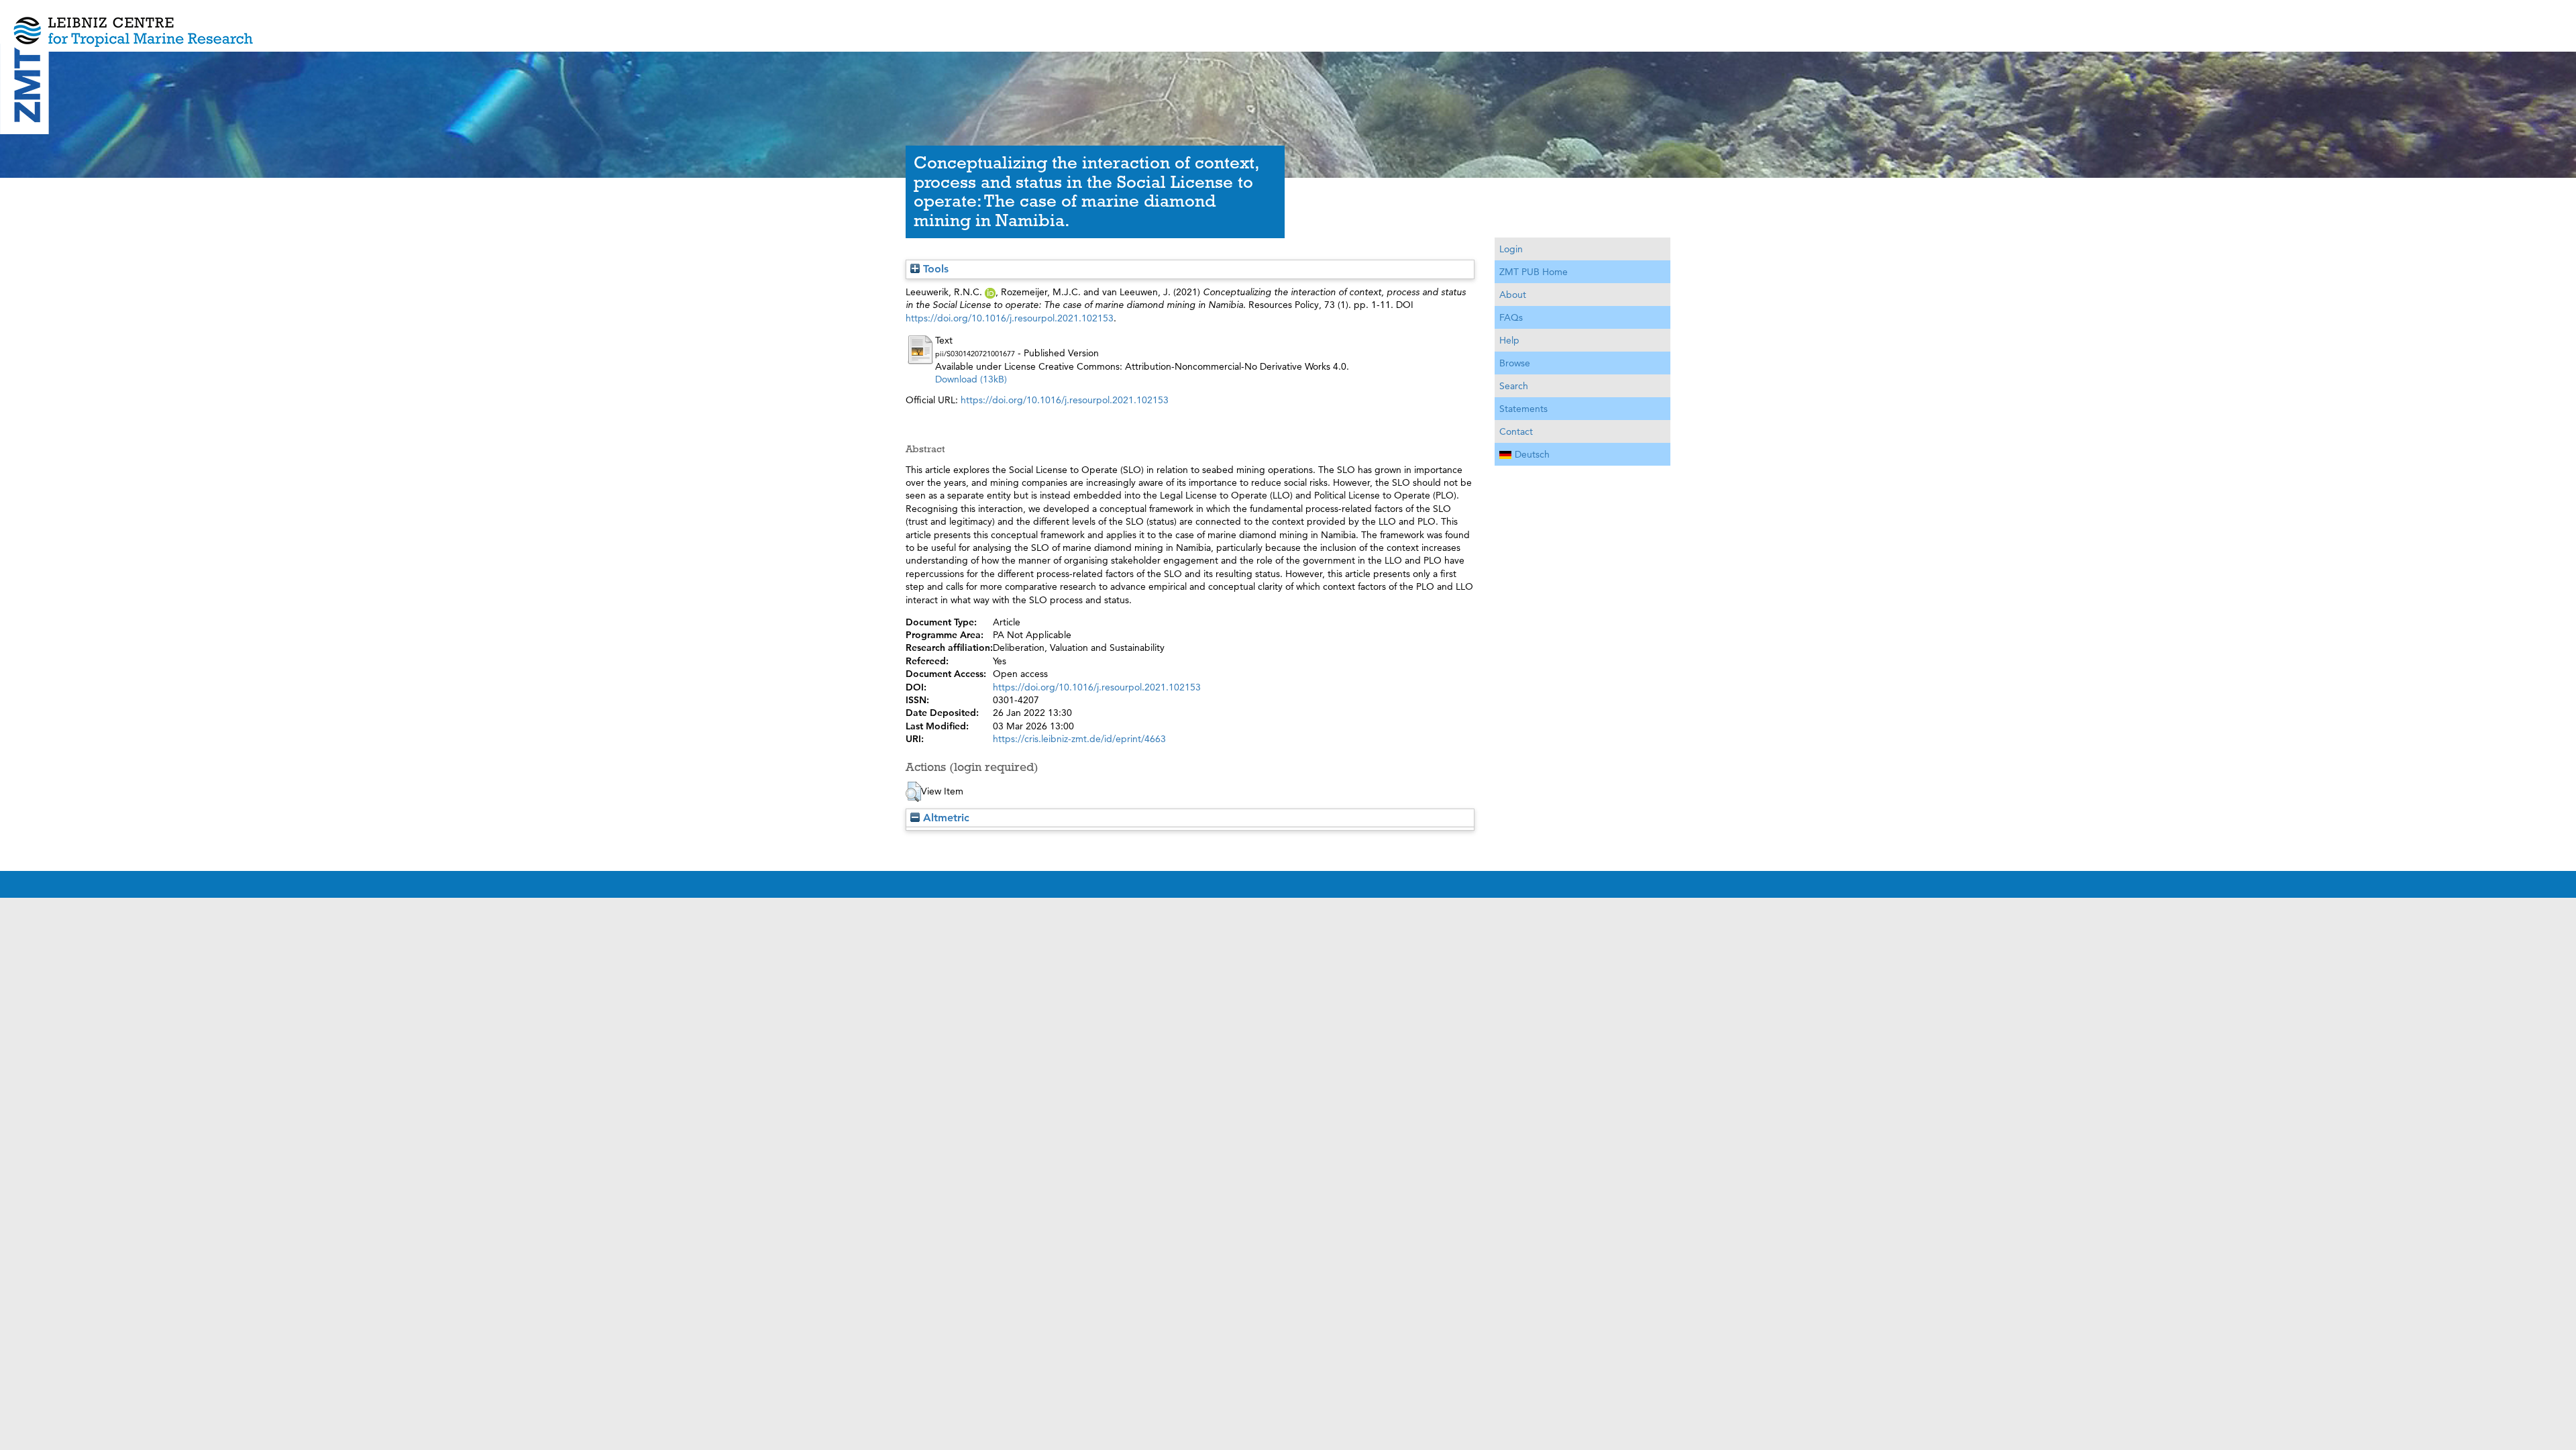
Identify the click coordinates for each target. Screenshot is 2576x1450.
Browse (1515, 363)
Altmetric (945, 818)
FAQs (1511, 317)
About (1513, 295)
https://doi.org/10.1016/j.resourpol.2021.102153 (1010, 318)
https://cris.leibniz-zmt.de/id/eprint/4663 (1079, 739)
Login (1511, 249)
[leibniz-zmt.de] (1288, 22)
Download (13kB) (971, 379)
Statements (1523, 409)
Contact (1516, 431)
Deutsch (1532, 454)
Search (1514, 386)
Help (1509, 340)
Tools (934, 269)
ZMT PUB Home (1534, 272)
